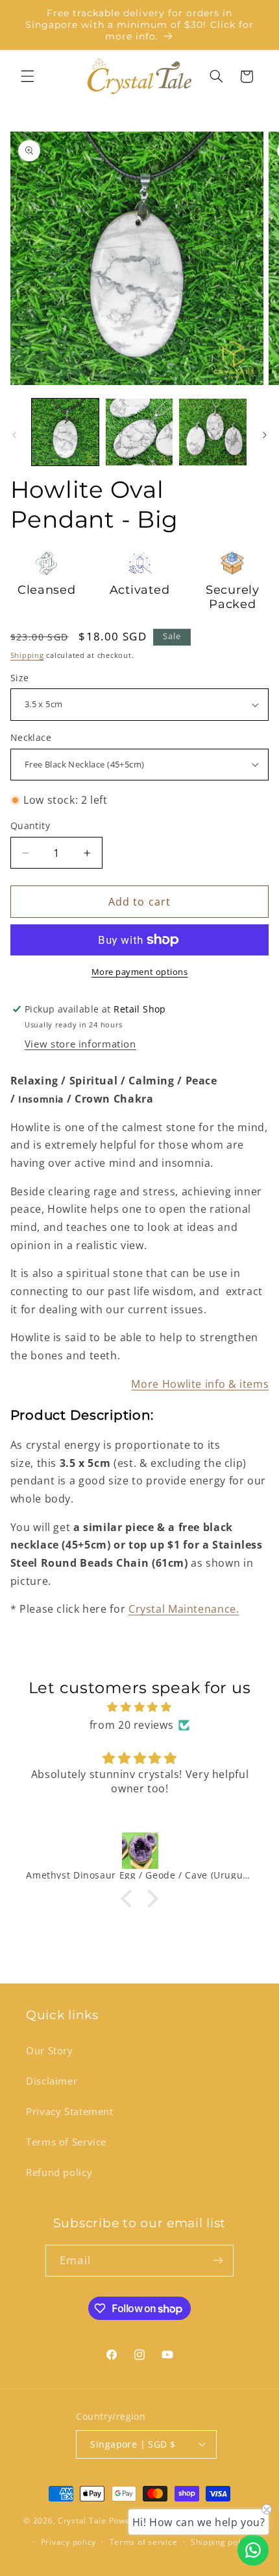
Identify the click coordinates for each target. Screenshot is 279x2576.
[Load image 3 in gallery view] (212, 432)
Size (20, 678)
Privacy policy (68, 2542)
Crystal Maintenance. (184, 1609)
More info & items (200, 1384)
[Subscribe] (217, 2261)
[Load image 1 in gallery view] (65, 432)
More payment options (140, 972)
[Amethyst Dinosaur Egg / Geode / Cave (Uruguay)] (140, 1851)
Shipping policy (221, 2542)
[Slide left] (14, 435)
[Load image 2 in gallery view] (139, 432)
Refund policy (59, 2172)
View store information (80, 1044)
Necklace (31, 737)
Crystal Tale (82, 2521)
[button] (27, 76)
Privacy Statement (70, 2111)
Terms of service (144, 2542)
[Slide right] (265, 435)
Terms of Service (66, 2142)
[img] (140, 1707)
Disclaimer (52, 2081)
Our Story (50, 2050)
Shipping (27, 655)
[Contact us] (253, 2550)
